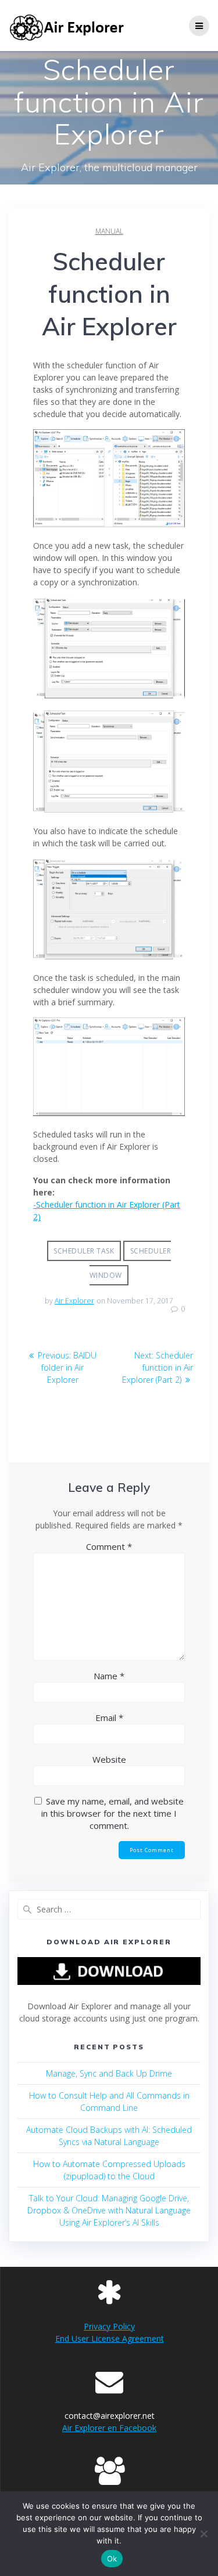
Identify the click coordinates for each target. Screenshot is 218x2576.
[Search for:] (109, 1909)
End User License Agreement (110, 2338)
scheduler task (84, 1251)
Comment (109, 1546)
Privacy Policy (109, 2326)
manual (109, 231)
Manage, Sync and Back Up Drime (109, 2073)
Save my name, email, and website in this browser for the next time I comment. (112, 1813)
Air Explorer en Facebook (109, 2428)
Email (109, 1718)
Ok (112, 2559)
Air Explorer (74, 1301)
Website (109, 1759)
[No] (203, 2534)
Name (109, 1676)
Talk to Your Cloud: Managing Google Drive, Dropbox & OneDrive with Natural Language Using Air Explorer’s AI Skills (109, 2210)
